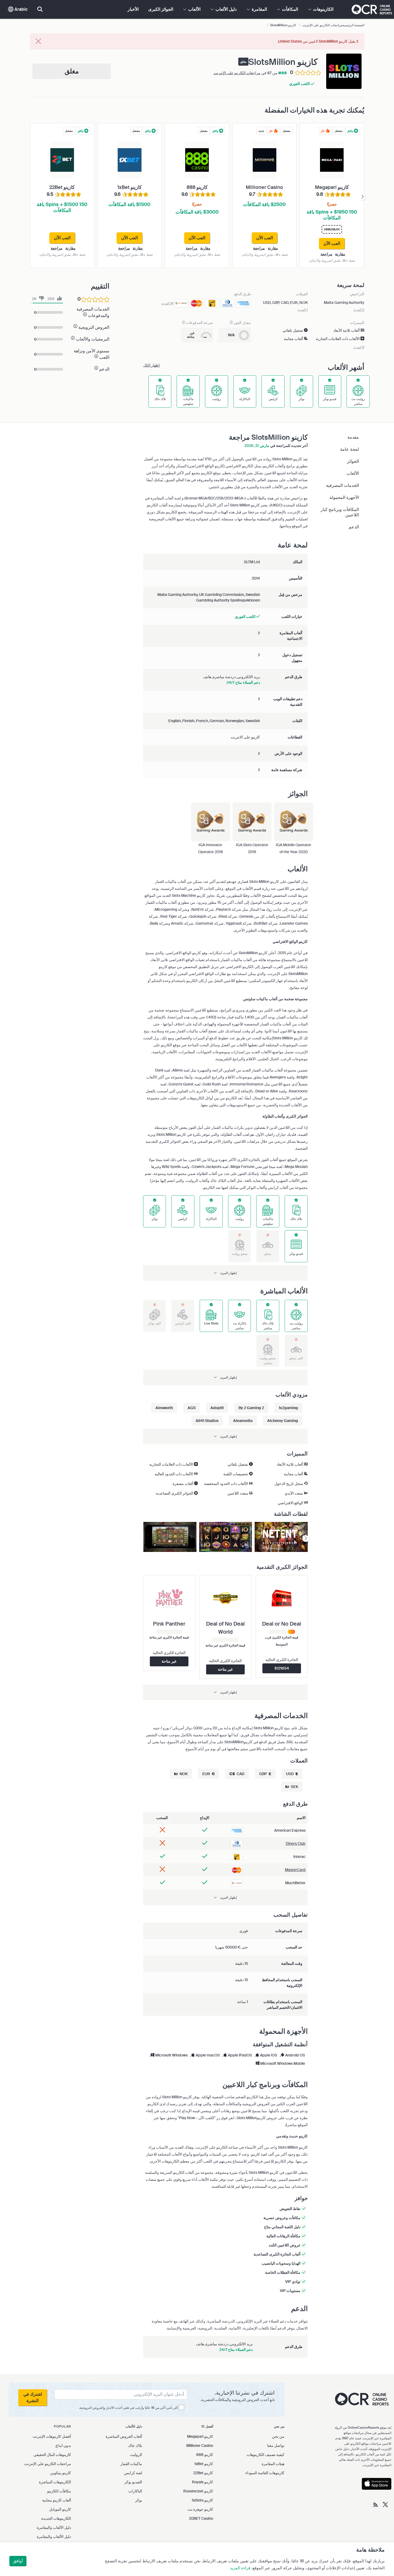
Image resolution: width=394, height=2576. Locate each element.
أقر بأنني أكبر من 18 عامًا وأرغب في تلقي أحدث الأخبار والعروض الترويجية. (128, 2408)
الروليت (136, 2455)
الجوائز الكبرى (161, 9)
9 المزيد (359, 347)
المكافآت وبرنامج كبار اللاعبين (340, 512)
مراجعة (326, 254)
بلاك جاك (135, 2446)
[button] (225, 1273)
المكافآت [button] (289, 9)
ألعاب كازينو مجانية (57, 2500)
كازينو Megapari (200, 2436)
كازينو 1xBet (204, 2464)
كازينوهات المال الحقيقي (52, 2455)
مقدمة (353, 437)
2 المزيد (359, 310)
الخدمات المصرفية (342, 485)
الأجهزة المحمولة (344, 497)
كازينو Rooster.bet (198, 2491)
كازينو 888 (205, 2455)
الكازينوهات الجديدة (56, 2518)
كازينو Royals (202, 2482)
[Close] (38, 42)
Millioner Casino (200, 2446)
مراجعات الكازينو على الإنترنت (237, 73)
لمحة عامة (350, 449)
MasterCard (295, 1870)
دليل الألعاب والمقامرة (54, 2528)
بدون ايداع (63, 2446)
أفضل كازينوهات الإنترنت (52, 2436)
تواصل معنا (276, 2446)
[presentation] (362, 197)
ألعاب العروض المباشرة (124, 2436)
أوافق (18, 2561)
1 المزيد (303, 310)
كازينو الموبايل (60, 2509)
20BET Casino (201, 2518)
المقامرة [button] (259, 9)
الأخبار (133, 9)
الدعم (354, 527)
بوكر (139, 2500)
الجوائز (353, 461)
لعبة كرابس (133, 2473)
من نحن (278, 2436)
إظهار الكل (151, 365)
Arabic (21, 9)
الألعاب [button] (194, 9)
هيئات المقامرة (273, 2464)
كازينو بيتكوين (61, 2473)
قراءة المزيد (240, 2568)
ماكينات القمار (131, 2464)
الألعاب (353, 473)
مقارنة (340, 254)
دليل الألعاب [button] (226, 9)
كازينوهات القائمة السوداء (265, 2473)
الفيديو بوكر (133, 2482)
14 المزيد (167, 303)
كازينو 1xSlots (202, 2500)
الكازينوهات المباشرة (55, 2482)
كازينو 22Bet (203, 2473)
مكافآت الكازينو (59, 2491)
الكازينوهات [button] (323, 9)
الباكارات (135, 2491)
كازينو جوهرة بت (200, 2509)
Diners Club (296, 1843)
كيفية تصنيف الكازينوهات (265, 2455)
